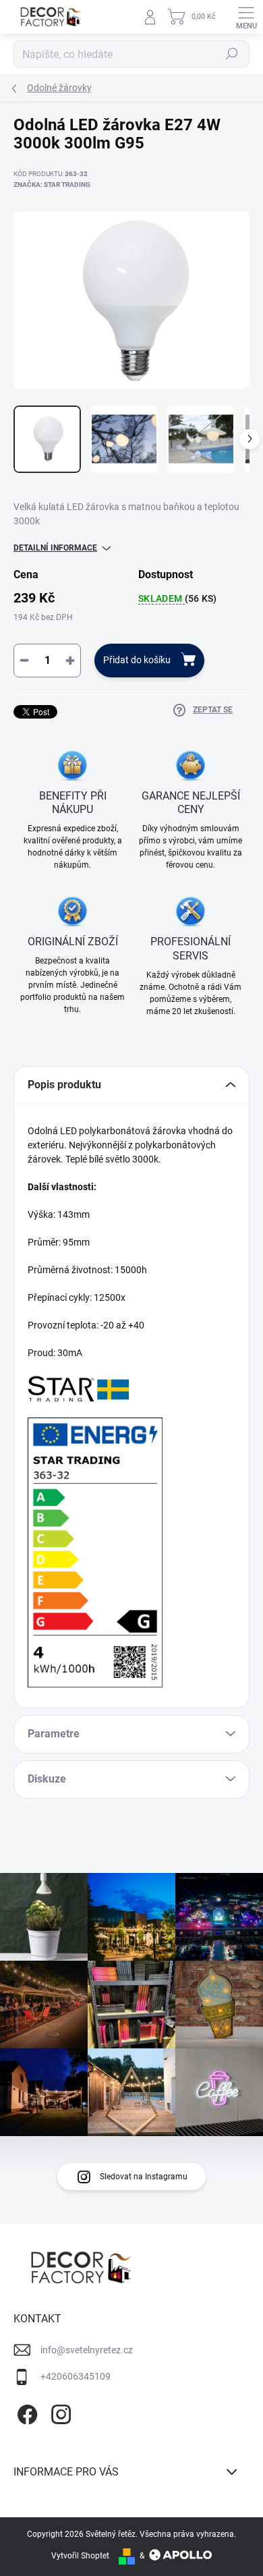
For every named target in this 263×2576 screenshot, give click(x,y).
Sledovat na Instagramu (144, 2177)
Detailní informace (55, 548)
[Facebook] (25, 2412)
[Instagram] (59, 2412)
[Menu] (246, 17)
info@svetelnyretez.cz (87, 2350)
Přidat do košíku (137, 660)
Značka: (52, 185)
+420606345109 (76, 2376)
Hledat (232, 54)
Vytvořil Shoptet (80, 2556)
